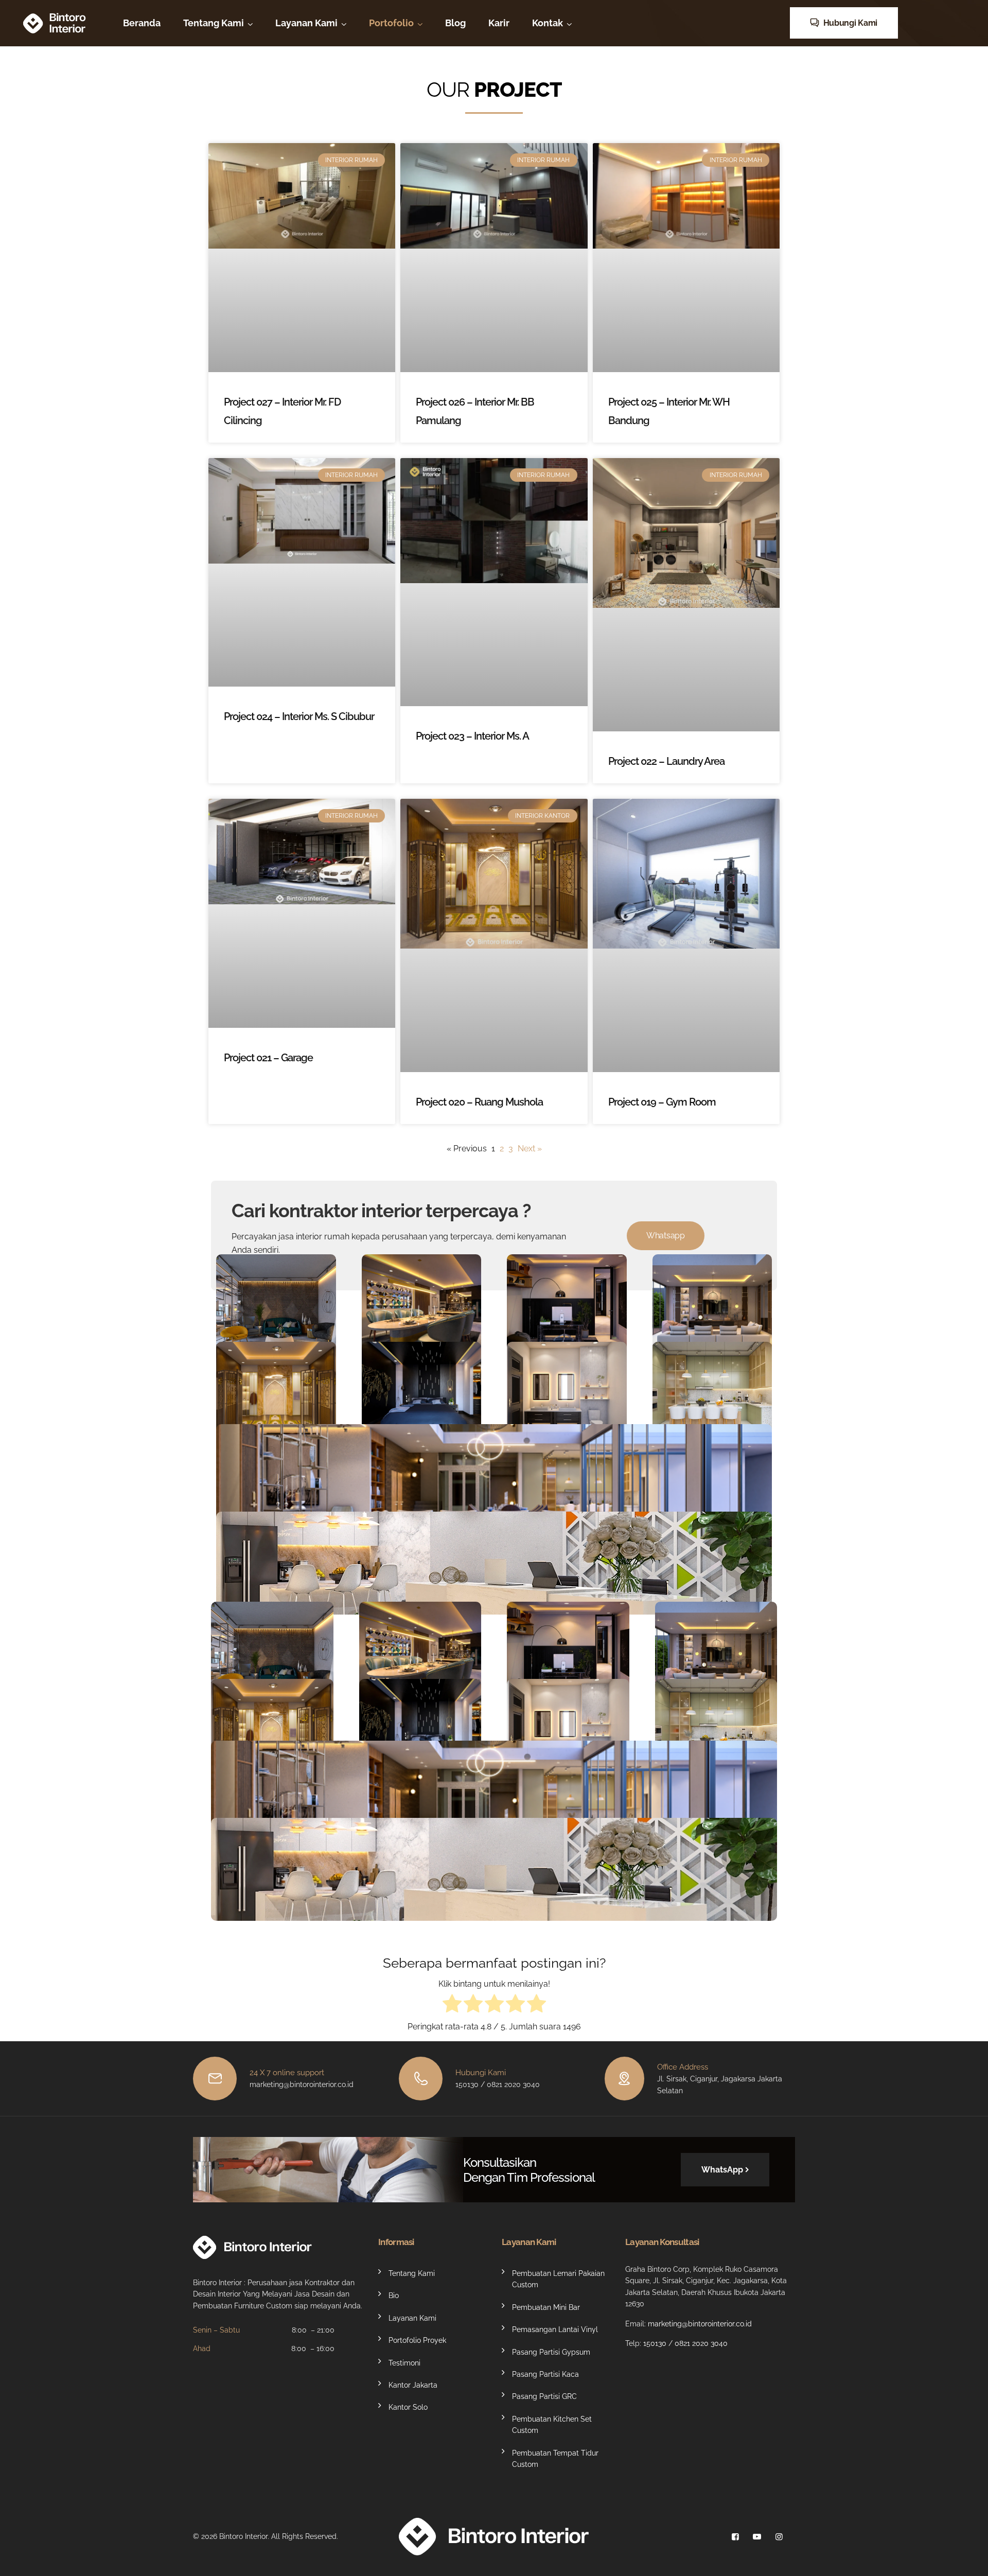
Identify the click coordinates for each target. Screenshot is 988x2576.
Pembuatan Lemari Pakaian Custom (558, 2279)
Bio (394, 2296)
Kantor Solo (408, 2408)
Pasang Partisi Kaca (545, 2374)
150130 (655, 2343)
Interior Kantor (494, 1610)
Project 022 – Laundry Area (666, 761)
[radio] (452, 2005)
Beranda (142, 23)
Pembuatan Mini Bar (546, 2307)
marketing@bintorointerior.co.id (700, 2324)
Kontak (548, 23)
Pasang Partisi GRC (544, 2397)
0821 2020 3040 (701, 2343)
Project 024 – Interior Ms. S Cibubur (299, 716)
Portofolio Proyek (417, 2341)
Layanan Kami (306, 23)
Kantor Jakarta (413, 2385)
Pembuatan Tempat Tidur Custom (555, 2459)
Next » (530, 1149)
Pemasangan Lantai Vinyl (555, 2330)
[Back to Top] (966, 2559)
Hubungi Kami (849, 23)
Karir (499, 23)
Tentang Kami (214, 23)
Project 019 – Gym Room (662, 1102)
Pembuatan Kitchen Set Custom (552, 2425)
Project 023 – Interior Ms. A (472, 736)
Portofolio (391, 23)
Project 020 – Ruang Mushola (479, 1102)
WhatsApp (722, 2170)
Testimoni (404, 2363)
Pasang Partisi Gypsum (551, 2352)
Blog (455, 23)
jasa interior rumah (314, 1237)
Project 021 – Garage (268, 1058)
